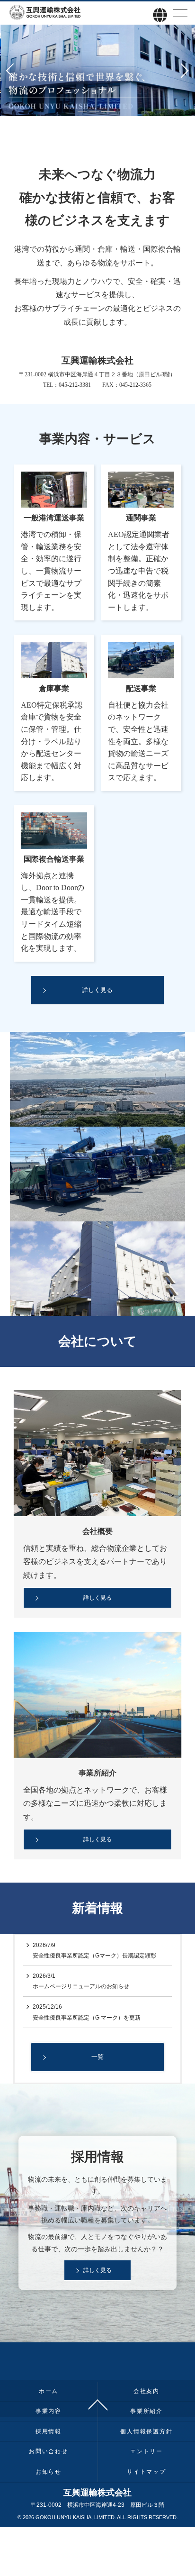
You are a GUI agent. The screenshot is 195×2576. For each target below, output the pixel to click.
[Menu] (180, 15)
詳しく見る (97, 1598)
